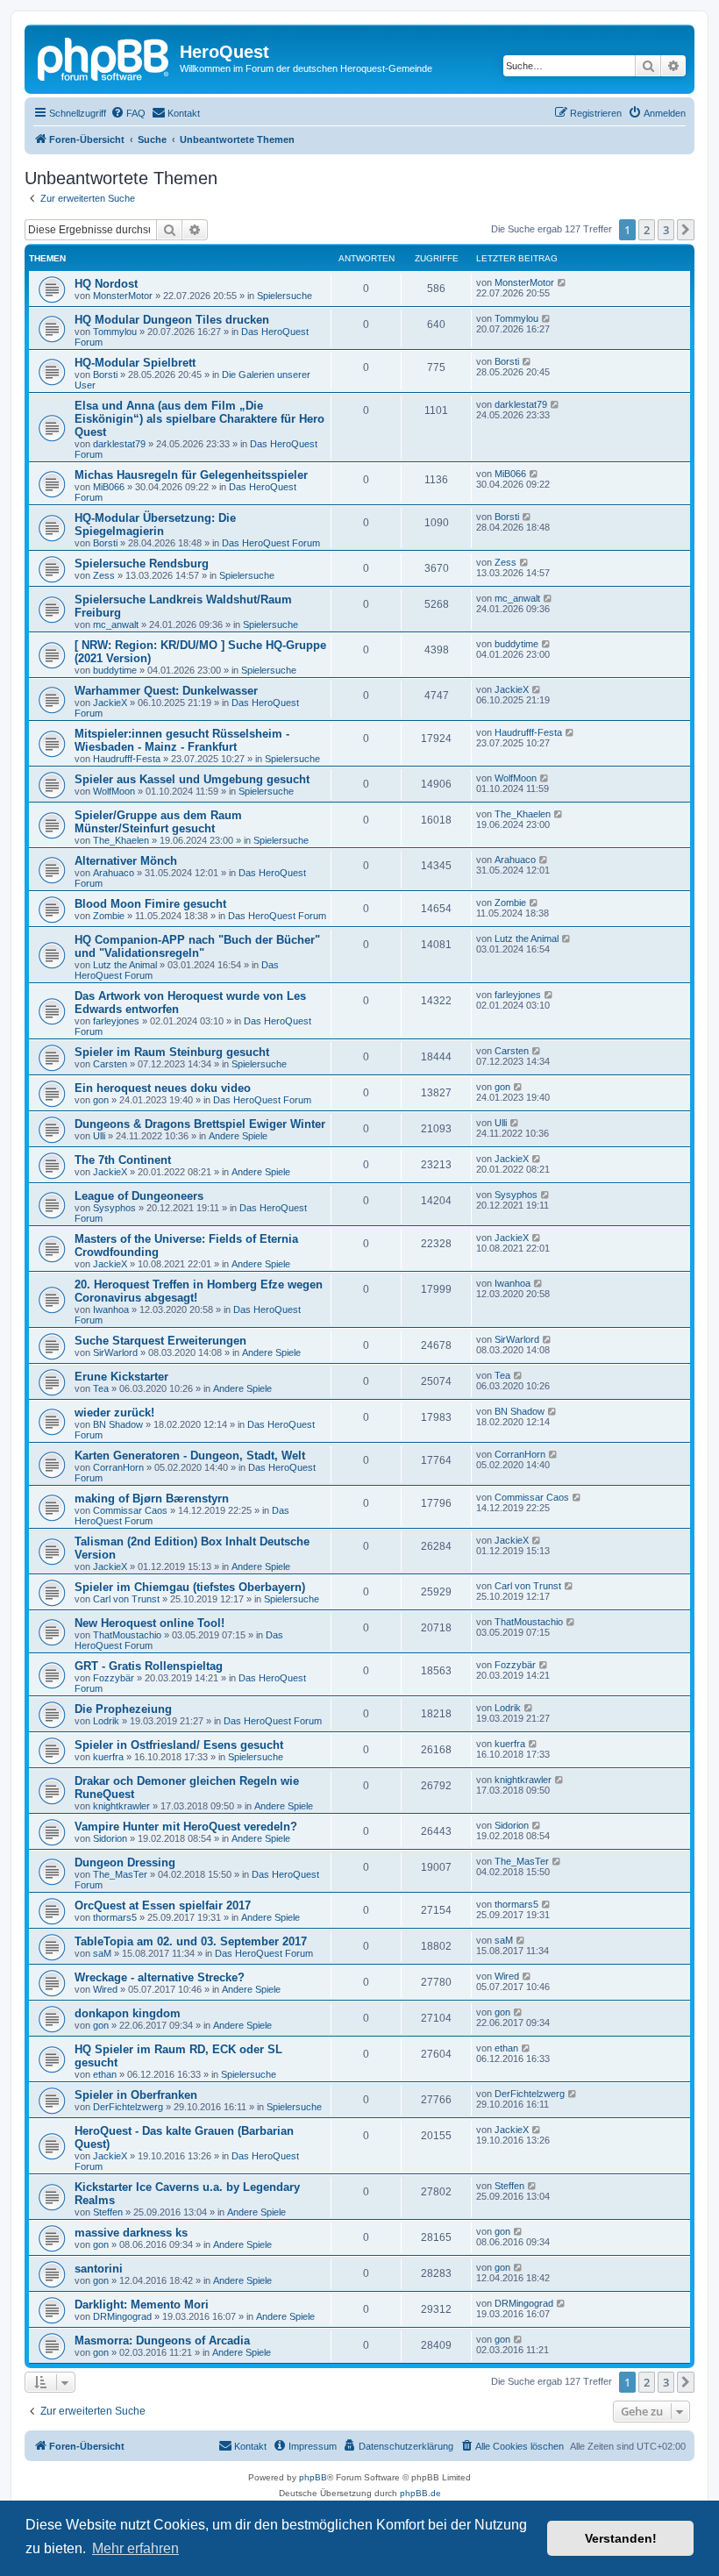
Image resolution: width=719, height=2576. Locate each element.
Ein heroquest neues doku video (163, 1088)
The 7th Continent (123, 1160)
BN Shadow (118, 1424)
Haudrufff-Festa (127, 759)
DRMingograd (122, 2316)
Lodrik (106, 1721)
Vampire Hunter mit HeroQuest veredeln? (186, 1827)
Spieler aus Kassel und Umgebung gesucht (192, 779)
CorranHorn (118, 1467)
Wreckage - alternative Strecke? (160, 1977)
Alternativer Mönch (126, 861)
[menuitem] (128, 113)
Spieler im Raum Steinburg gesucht (172, 1052)
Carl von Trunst (126, 1599)
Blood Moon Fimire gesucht (150, 904)
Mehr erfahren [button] (135, 2548)
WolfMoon (114, 791)
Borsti (105, 375)
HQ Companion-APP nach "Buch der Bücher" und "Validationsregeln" (197, 946)
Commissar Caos (130, 1510)
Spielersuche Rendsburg (142, 564)
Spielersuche (285, 296)
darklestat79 (119, 444)
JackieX (110, 703)
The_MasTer (120, 1874)
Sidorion (110, 1838)
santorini (99, 2269)
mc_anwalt (116, 624)
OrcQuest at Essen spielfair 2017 (163, 1905)
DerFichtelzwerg (128, 2107)
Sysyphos (114, 1208)
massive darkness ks (131, 2233)
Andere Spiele (238, 1136)
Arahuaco (114, 873)
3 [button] (666, 230)
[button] (686, 230)
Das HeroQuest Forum (271, 543)
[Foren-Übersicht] (104, 57)
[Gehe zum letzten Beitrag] (562, 282)
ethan (105, 2074)
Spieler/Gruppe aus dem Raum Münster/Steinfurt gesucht (158, 822)
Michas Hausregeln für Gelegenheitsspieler (191, 475)
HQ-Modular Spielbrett (135, 363)
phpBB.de (420, 2493)
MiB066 (109, 487)
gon (101, 1100)
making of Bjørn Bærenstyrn (152, 1499)
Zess (104, 575)
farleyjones (116, 1021)
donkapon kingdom (128, 2013)
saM (102, 1953)
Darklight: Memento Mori (142, 2305)
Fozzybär (114, 1678)
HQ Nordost (106, 284)
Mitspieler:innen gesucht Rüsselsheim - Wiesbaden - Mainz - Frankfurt (182, 740)
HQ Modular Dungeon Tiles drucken (172, 320)
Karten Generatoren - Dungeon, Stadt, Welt (190, 1456)
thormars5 (115, 1917)
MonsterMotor (123, 296)
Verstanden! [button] (621, 2538)
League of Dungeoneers (139, 1196)
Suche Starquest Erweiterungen (160, 1341)
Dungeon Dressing (125, 1862)
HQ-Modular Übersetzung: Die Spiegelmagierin (155, 524)
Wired (105, 1989)
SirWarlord (115, 1352)
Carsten (110, 1064)
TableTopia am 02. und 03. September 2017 (191, 1941)
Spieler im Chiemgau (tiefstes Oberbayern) (190, 1587)
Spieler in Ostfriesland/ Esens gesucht (179, 1745)
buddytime (115, 670)
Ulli (99, 1136)
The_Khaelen (121, 840)
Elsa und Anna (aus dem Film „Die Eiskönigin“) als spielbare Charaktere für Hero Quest (199, 419)
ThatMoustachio (127, 1635)
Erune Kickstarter (121, 1377)
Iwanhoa (111, 1309)
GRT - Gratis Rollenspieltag (149, 1666)
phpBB (313, 2477)
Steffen (108, 2212)
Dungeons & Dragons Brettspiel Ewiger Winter (200, 1124)
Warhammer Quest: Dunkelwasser (166, 691)
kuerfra (108, 1757)
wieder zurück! (114, 1413)
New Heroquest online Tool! (149, 1623)
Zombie (109, 916)
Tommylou (115, 332)
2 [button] (647, 230)
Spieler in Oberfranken (136, 2095)
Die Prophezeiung (123, 1709)
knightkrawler (121, 1806)
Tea (101, 1388)
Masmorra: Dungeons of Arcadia (162, 2341)
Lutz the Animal (125, 965)
